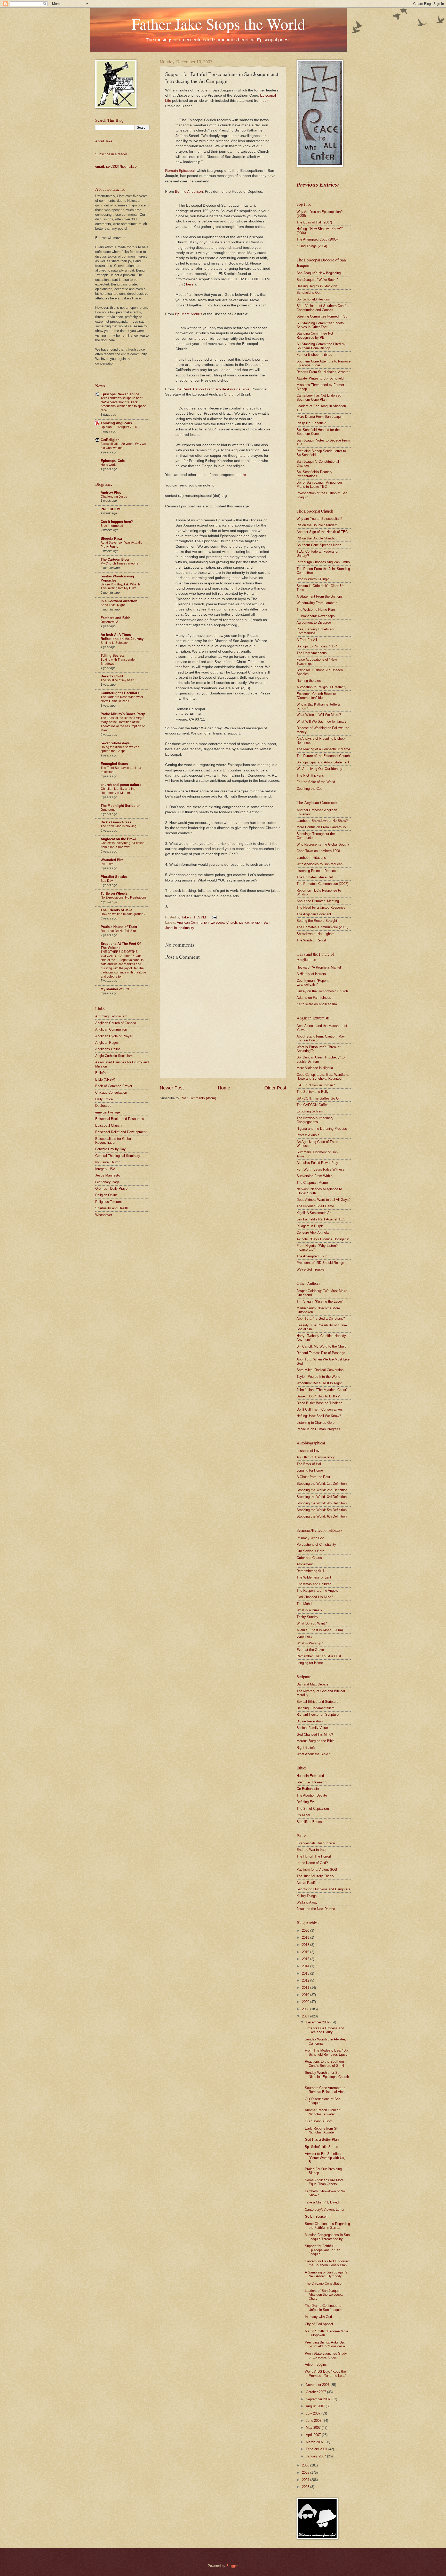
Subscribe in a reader (111, 154)
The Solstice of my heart (117, 680)
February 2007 (317, 2449)
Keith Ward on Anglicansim (317, 1004)
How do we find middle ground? (123, 914)
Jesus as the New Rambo (316, 1909)
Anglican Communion (193, 922)
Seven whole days (115, 743)
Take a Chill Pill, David (322, 2202)
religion (256, 922)
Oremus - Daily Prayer (112, 1189)
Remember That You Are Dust (319, 1656)
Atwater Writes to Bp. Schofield (320, 378)
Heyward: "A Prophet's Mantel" (319, 967)
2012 (306, 1980)
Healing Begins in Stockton (317, 286)
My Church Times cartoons (119, 563)
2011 (306, 1988)
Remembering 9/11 (310, 1571)
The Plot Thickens (310, 775)
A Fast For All (307, 640)
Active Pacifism (308, 1883)
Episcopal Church (224, 922)
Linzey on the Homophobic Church (322, 991)
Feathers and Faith (116, 618)
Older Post (275, 1088)
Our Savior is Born (310, 1551)
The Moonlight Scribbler (120, 806)
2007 (306, 2016)
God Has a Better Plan (322, 2140)
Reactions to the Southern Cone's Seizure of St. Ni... (326, 2063)
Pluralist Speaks (114, 877)
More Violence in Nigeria (315, 1068)
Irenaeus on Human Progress (318, 1429)
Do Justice (103, 1106)
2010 (306, 1995)
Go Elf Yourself (316, 2217)
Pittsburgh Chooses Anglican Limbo (323, 562)
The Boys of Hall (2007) (314, 222)
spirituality (186, 928)
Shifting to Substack (114, 643)
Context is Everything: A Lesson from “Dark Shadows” (123, 845)
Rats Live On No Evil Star (118, 931)
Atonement (305, 1564)
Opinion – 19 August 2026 (119, 427)
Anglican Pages (107, 1043)
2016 (306, 1952)
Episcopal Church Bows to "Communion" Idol (316, 696)
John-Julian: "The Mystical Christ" (322, 1390)
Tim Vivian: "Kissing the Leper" (320, 1301)
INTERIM (107, 864)
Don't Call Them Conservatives (320, 1409)
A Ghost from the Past (313, 1477)
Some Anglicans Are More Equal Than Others (324, 2182)
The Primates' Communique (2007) (322, 884)
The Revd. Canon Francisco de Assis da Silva (212, 389)
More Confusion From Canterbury (321, 827)
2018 (306, 1945)
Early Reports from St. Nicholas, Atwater (322, 2130)
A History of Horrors (311, 974)
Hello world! (109, 465)
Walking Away (307, 1902)
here (190, 284)
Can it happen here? (117, 522)
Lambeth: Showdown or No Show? (322, 821)
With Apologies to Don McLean (320, 864)
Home (224, 1088)
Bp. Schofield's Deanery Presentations (314, 474)
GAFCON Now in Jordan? (316, 1085)
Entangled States (114, 764)
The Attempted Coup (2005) (317, 239)
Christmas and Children (314, 1584)
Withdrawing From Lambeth (317, 603)
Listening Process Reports (316, 871)
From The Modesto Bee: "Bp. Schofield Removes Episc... (328, 2052)
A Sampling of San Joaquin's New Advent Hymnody (326, 2274)
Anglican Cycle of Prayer (114, 1036)
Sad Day (107, 881)
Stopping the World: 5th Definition (322, 1510)
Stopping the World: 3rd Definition (322, 1497)
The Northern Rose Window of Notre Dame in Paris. (122, 699)
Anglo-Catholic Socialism (114, 1056)
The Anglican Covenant (314, 914)
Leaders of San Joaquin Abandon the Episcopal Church (324, 2295)
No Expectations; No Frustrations (124, 898)
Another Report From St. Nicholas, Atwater (323, 2112)
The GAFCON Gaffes (313, 1105)
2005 (306, 2473)
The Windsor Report (311, 940)
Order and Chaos (309, 1558)
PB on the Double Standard (317, 525)
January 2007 (316, 2456)
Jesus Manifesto (108, 1175)
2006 (306, 2465)
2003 (306, 2487)
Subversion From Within (314, 1176)
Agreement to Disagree (314, 622)
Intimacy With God (310, 1538)
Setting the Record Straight (317, 921)
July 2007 (314, 2413)
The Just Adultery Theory (315, 1876)
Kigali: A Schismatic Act (314, 1213)
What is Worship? (310, 1643)
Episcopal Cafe (113, 461)
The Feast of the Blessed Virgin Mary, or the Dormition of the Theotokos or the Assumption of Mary (123, 724)
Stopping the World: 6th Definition (322, 1516)
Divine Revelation (310, 1721)
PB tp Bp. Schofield (311, 423)
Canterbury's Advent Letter (325, 2210)
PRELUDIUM (111, 509)
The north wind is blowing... (120, 826)
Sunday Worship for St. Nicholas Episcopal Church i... (327, 2077)
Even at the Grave (310, 1650)
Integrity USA (105, 1169)
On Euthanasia (308, 1789)
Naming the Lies (309, 681)
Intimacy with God (318, 2317)
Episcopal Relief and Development (121, 1132)
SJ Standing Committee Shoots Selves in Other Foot (320, 325)
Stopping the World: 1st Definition (322, 1484)
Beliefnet (102, 1073)
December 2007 (318, 2022)
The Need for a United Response (321, 907)
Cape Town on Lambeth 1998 (318, 851)
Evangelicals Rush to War (316, 1843)
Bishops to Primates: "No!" (317, 646)
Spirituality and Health (112, 1208)
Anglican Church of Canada (116, 1023)
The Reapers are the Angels (317, 1591)
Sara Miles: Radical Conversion (320, 1370)
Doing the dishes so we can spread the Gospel (120, 749)
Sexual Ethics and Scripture (317, 1702)
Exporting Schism (310, 1111)
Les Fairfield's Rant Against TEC (321, 1219)
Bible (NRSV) (105, 1080)
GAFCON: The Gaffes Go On (318, 1098)
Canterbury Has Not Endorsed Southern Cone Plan (319, 397)
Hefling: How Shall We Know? (319, 1416)
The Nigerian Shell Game (315, 1206)
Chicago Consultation (111, 1092)
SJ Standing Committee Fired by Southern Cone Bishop (321, 346)
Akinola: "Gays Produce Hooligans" (323, 1239)
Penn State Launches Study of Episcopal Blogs (326, 2355)
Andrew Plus (111, 493)
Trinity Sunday (307, 1617)
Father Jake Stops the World (218, 24)
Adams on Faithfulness (314, 998)
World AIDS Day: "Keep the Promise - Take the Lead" (326, 2373)
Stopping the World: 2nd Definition (322, 1490)
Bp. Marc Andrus (189, 314)
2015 (306, 1959)
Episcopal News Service (120, 394)
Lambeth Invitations (311, 858)
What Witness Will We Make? (319, 715)
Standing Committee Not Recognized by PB (315, 335)
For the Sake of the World (316, 782)
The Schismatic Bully (313, 1092)
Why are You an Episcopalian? (319, 519)
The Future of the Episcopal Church (323, 756)
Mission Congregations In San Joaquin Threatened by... (327, 2237)
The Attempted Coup (312, 1256)
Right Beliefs (306, 1748)
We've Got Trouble (310, 1269)
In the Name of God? (312, 1863)
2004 (306, 2480)
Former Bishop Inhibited (314, 355)
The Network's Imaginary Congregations (315, 1120)
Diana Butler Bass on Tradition (319, 1403)
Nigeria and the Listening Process (322, 1129)
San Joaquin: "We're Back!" (317, 280)
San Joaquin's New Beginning (319, 273)
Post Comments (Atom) (198, 1098)
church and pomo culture (121, 785)
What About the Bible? (313, 1754)
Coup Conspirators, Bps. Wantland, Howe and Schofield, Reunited (323, 1077)
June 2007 (314, 2421)
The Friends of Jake (116, 910)
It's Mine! (303, 1815)
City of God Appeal (319, 2324)
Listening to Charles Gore (316, 1423)
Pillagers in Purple (310, 1226)
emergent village (107, 1112)
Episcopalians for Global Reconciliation (113, 1141)
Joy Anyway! (109, 622)
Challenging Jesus (114, 497)
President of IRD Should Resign (320, 1263)
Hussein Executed (310, 1776)
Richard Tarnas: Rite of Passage (321, 1353)
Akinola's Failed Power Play (317, 1163)
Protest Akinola (308, 1135)
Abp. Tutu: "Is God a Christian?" (321, 1318)
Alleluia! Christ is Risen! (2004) (320, 1630)
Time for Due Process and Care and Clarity (324, 2030)
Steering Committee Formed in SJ (322, 316)
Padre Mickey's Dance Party (123, 714)
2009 (306, 2002)
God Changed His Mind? (315, 1597)
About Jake (104, 141)
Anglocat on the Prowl (118, 839)
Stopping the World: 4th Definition (322, 1503)
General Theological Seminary (118, 1156)
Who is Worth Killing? (313, 579)
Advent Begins (316, 2365)
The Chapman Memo (312, 1183)
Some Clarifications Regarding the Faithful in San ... (327, 2226)
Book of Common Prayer (114, 1086)
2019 (306, 1937)
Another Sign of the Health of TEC (322, 532)
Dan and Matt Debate (312, 1684)
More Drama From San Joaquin (320, 417)
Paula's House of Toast (119, 927)
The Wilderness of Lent (314, 1577)
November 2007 (318, 2385)
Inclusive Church (108, 1162)
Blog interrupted (112, 526)
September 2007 (319, 2399)
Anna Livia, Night (113, 605)
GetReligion (110, 440)
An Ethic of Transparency (316, 1457)
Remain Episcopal (180, 171)
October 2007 (316, 2392)
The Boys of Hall (309, 1464)
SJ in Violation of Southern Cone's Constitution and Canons (322, 308)
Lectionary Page (107, 1182)
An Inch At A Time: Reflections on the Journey (122, 637)
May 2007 (314, 2428)
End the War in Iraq (311, 1850)
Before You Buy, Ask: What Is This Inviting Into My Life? (121, 586)
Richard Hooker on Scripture (318, 1715)
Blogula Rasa (111, 539)
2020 (306, 1931)
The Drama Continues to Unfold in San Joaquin (323, 2308)
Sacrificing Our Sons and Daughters (323, 1889)
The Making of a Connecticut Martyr (323, 749)
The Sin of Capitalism (313, 1809)
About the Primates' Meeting (318, 901)
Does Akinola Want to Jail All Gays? (324, 1200)
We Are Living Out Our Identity (319, 769)
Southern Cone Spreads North (319, 545)
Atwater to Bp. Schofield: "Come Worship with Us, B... (325, 2158)
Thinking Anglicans (116, 423)
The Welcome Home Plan (316, 610)
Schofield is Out (309, 293)
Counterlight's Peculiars (120, 693)
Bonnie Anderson (189, 192)
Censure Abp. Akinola (313, 1232)
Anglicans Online (108, 1049)
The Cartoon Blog (115, 559)
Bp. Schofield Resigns (313, 299)
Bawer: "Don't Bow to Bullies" (318, 1396)
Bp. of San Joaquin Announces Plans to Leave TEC (320, 484)
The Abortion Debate (312, 1795)
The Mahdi (304, 1604)
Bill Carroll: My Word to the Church (322, 1346)
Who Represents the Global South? (323, 844)
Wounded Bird (112, 860)
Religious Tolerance (110, 1202)
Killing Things (307, 1896)
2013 (306, 1973)
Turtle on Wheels (114, 894)
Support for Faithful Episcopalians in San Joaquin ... (322, 2250)
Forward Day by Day (110, 1149)
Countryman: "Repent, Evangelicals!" (313, 983)
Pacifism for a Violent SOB (317, 1870)
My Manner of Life (115, 989)
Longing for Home (310, 1470)
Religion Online (106, 1195)
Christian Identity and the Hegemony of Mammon (118, 791)
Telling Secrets (113, 656)
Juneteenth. (109, 810)
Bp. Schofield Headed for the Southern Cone (318, 432)
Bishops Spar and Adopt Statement (323, 762)
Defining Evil (306, 1802)
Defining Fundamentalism (316, 1708)
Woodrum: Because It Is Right (319, 1383)
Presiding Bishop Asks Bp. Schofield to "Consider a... (326, 2344)
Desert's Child (112, 676)
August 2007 (316, 2406)
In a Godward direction (119, 601)
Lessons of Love (309, 1451)
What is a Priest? (309, 1610)
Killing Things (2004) (312, 246)
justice (244, 922)
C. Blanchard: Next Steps (316, 616)
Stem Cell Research (312, 1782)
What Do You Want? (312, 1623)
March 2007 (315, 2442)
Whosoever (104, 1215)
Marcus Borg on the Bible (316, 1741)
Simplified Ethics (309, 1822)
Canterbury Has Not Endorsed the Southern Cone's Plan (327, 2263)
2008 (306, 2009)
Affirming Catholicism (111, 1016)
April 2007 (314, 2435)
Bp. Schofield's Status (321, 2147)
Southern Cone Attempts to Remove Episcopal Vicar (325, 2090)
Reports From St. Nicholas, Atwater (323, 372)
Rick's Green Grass (116, 822)
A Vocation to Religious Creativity (321, 687)
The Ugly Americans (312, 653)
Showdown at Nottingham (316, 934)
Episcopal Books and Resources (120, 1119)
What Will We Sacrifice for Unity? (321, 721)
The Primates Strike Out (315, 877)
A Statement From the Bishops (320, 596)
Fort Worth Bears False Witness (321, 1169)
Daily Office (104, 1099)
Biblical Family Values (313, 1728)
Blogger (232, 2566)
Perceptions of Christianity (316, 1545)
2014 (306, 1966)
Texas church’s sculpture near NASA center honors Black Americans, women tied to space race (123, 404)
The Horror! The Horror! (314, 1856)
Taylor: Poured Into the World (318, 1377)
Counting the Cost (310, 789)
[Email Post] (213, 917)
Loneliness (305, 1637)
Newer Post (172, 1088)
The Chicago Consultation (324, 2283)
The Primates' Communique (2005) (322, 927)
